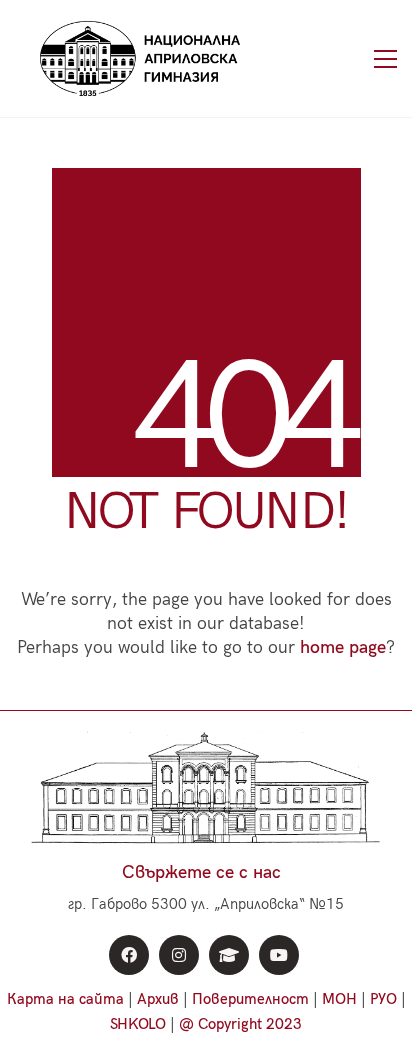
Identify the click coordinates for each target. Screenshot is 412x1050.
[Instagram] (179, 955)
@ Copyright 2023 (240, 1024)
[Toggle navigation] (385, 59)
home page (343, 647)
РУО (383, 999)
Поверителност (250, 999)
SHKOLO (138, 1024)
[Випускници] (229, 955)
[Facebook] (129, 955)
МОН (339, 999)
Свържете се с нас (201, 872)
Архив (158, 999)
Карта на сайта (65, 999)
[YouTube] (279, 955)
